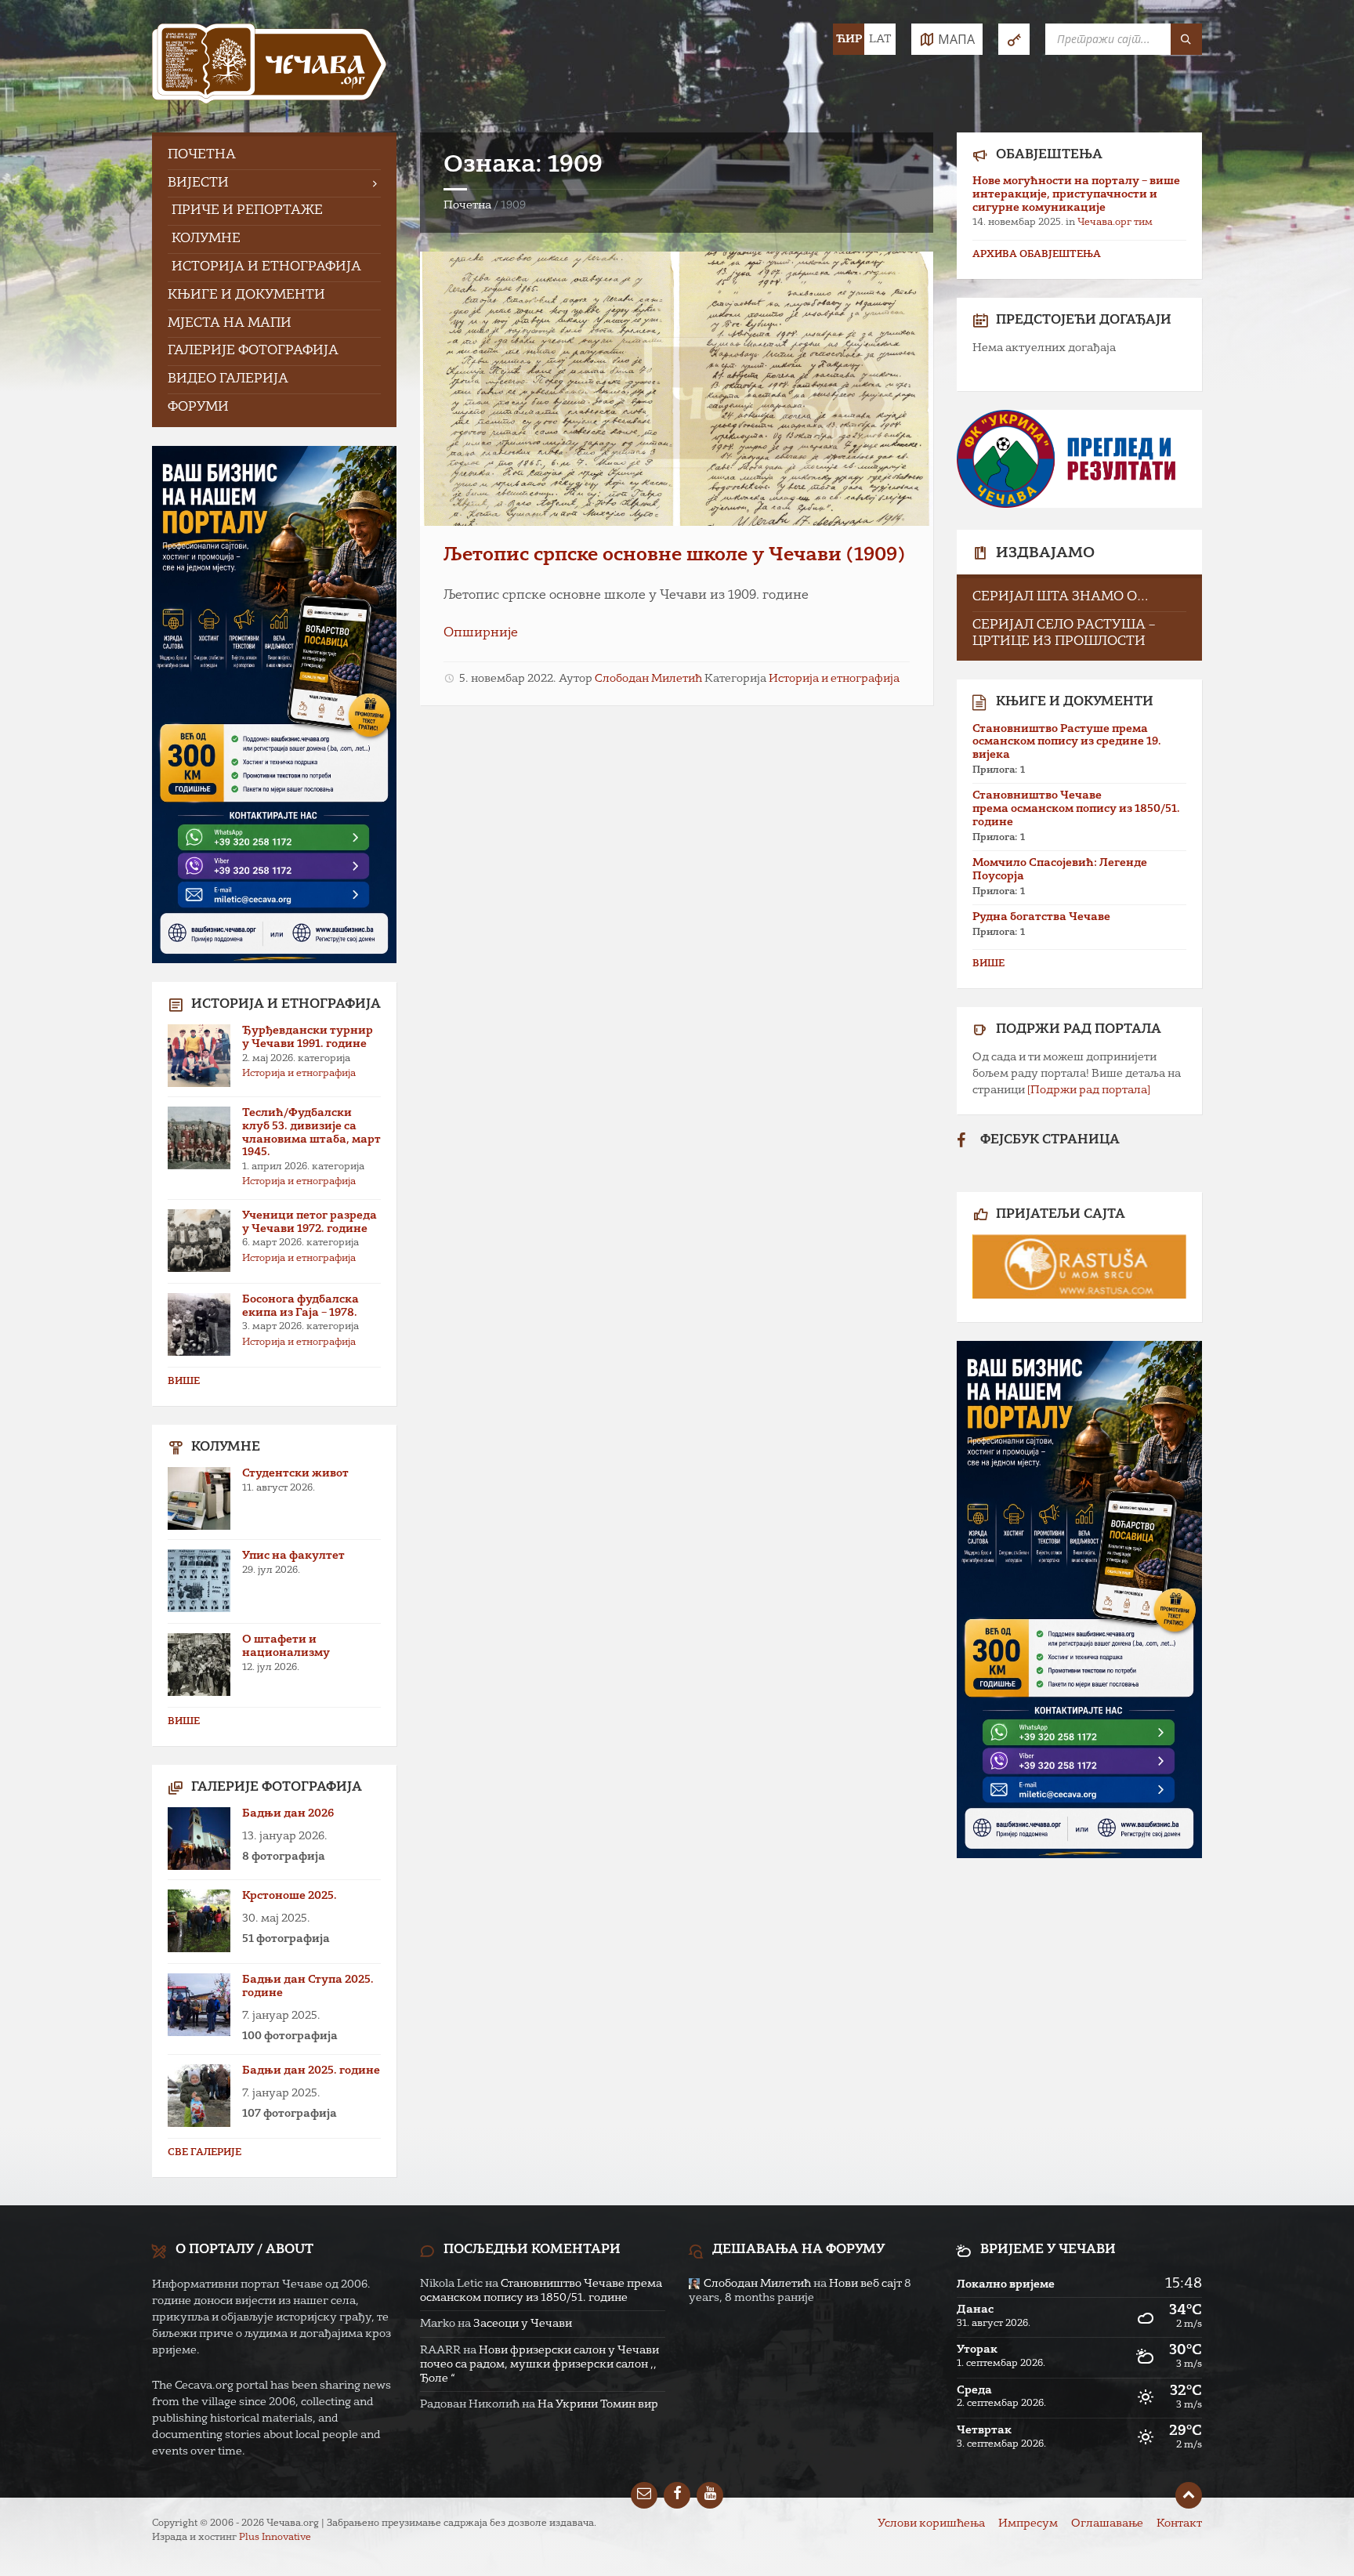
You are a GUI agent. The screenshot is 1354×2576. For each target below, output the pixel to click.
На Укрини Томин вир (598, 2404)
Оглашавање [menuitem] (1107, 2523)
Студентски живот (295, 1473)
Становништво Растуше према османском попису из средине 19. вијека (1067, 742)
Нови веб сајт (865, 2284)
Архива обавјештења (1037, 255)
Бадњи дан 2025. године (311, 2071)
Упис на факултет (293, 1556)
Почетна (467, 205)
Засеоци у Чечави (523, 2324)
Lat (880, 39)
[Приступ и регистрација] (1014, 39)
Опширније (481, 633)
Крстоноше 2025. (290, 1896)
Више (184, 1382)
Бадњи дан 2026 (288, 1813)
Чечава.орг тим (1115, 223)
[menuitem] (274, 156)
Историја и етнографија (834, 679)
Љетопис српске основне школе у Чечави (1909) (674, 556)
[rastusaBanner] (1079, 1266)
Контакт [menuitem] (1179, 2523)
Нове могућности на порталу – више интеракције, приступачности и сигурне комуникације (1076, 194)
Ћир (849, 39)
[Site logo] (270, 66)
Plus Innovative (275, 2538)
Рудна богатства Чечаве (1041, 917)
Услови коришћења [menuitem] (931, 2523)
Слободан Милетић (648, 679)
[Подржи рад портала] (1089, 1090)
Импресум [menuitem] (1028, 2523)
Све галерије (205, 2153)
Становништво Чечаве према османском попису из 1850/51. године (1076, 809)
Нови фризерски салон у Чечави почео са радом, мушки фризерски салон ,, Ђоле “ (539, 2364)
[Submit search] (1186, 39)
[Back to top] (1189, 2495)
